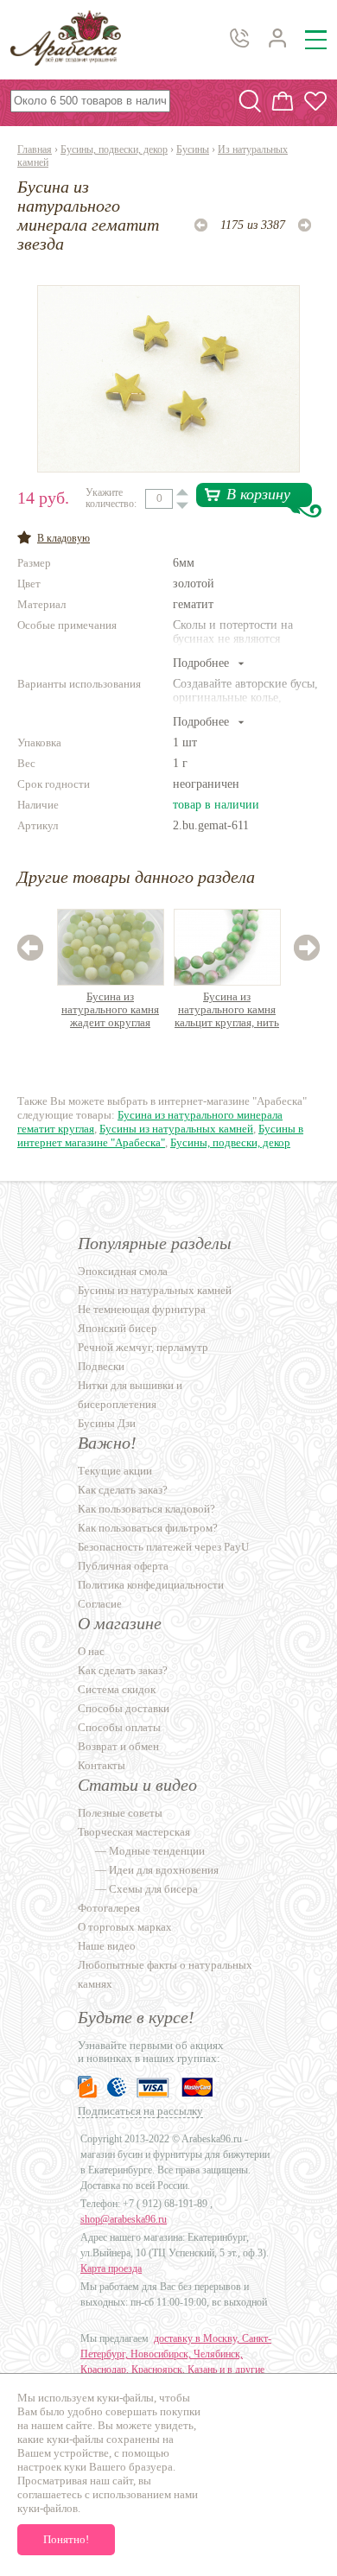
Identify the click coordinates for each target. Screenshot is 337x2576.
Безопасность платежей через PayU (163, 1547)
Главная (35, 149)
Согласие (100, 1604)
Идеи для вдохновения (164, 1870)
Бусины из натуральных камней (176, 1129)
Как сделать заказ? (123, 1490)
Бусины (193, 149)
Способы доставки (124, 1708)
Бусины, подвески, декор (114, 149)
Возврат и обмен (118, 1746)
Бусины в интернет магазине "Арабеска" (160, 1136)
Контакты (102, 1765)
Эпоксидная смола (123, 1271)
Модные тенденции (157, 1851)
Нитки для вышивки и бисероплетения (130, 1395)
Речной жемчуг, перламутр (143, 1347)
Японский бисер (118, 1328)
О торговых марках (125, 1927)
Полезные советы (120, 1813)
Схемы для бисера (153, 1889)
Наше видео (107, 1946)
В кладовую (64, 538)
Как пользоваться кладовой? (146, 1509)
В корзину (258, 494)
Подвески (101, 1366)
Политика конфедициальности (151, 1585)
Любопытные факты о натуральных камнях (165, 1974)
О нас (91, 1651)
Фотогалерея (109, 1908)
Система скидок (117, 1689)
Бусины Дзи (107, 1423)
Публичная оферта (123, 1566)
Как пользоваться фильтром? (148, 1528)
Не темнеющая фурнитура (142, 1309)
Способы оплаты (119, 1727)
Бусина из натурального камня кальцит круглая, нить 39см (227, 1010)
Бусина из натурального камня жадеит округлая (110, 1009)
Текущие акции (115, 1471)
